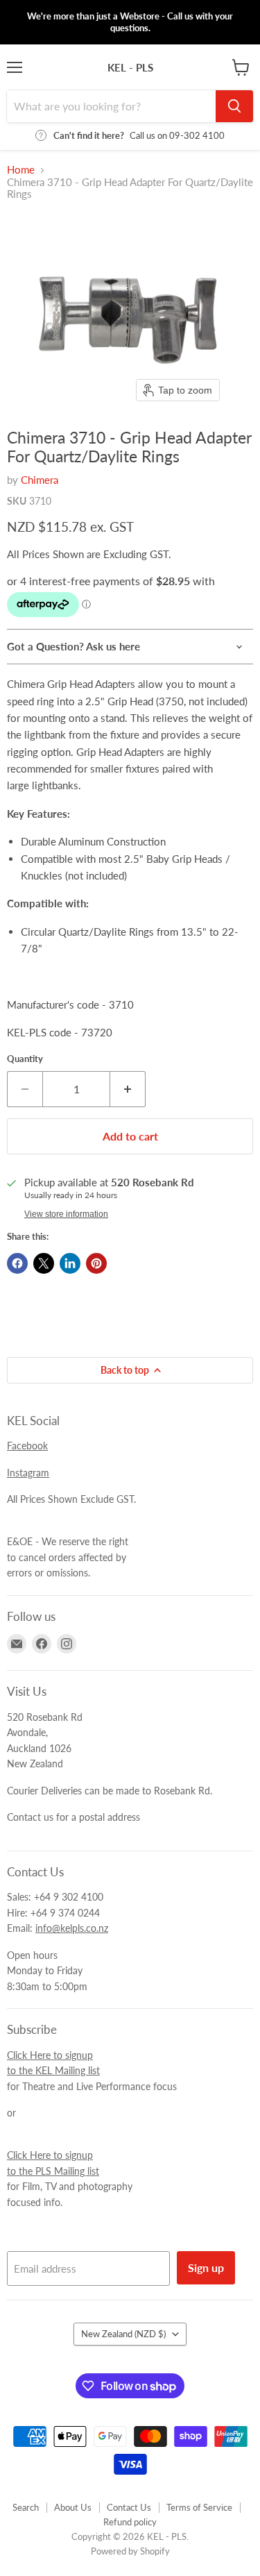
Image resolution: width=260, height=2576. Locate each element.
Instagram (28, 1473)
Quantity (25, 1059)
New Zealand (123, 2334)
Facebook (27, 1446)
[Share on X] (44, 1263)
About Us (73, 2507)
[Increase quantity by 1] (128, 1089)
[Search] (234, 106)
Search (26, 2507)
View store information (66, 1214)
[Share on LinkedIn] (70, 1263)
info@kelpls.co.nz (72, 1928)
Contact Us (129, 2507)
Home (21, 170)
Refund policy (130, 2522)
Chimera (40, 480)
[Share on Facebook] (17, 1263)
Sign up (206, 2267)
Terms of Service (199, 2507)
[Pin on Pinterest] (96, 1263)
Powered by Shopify (130, 2551)
